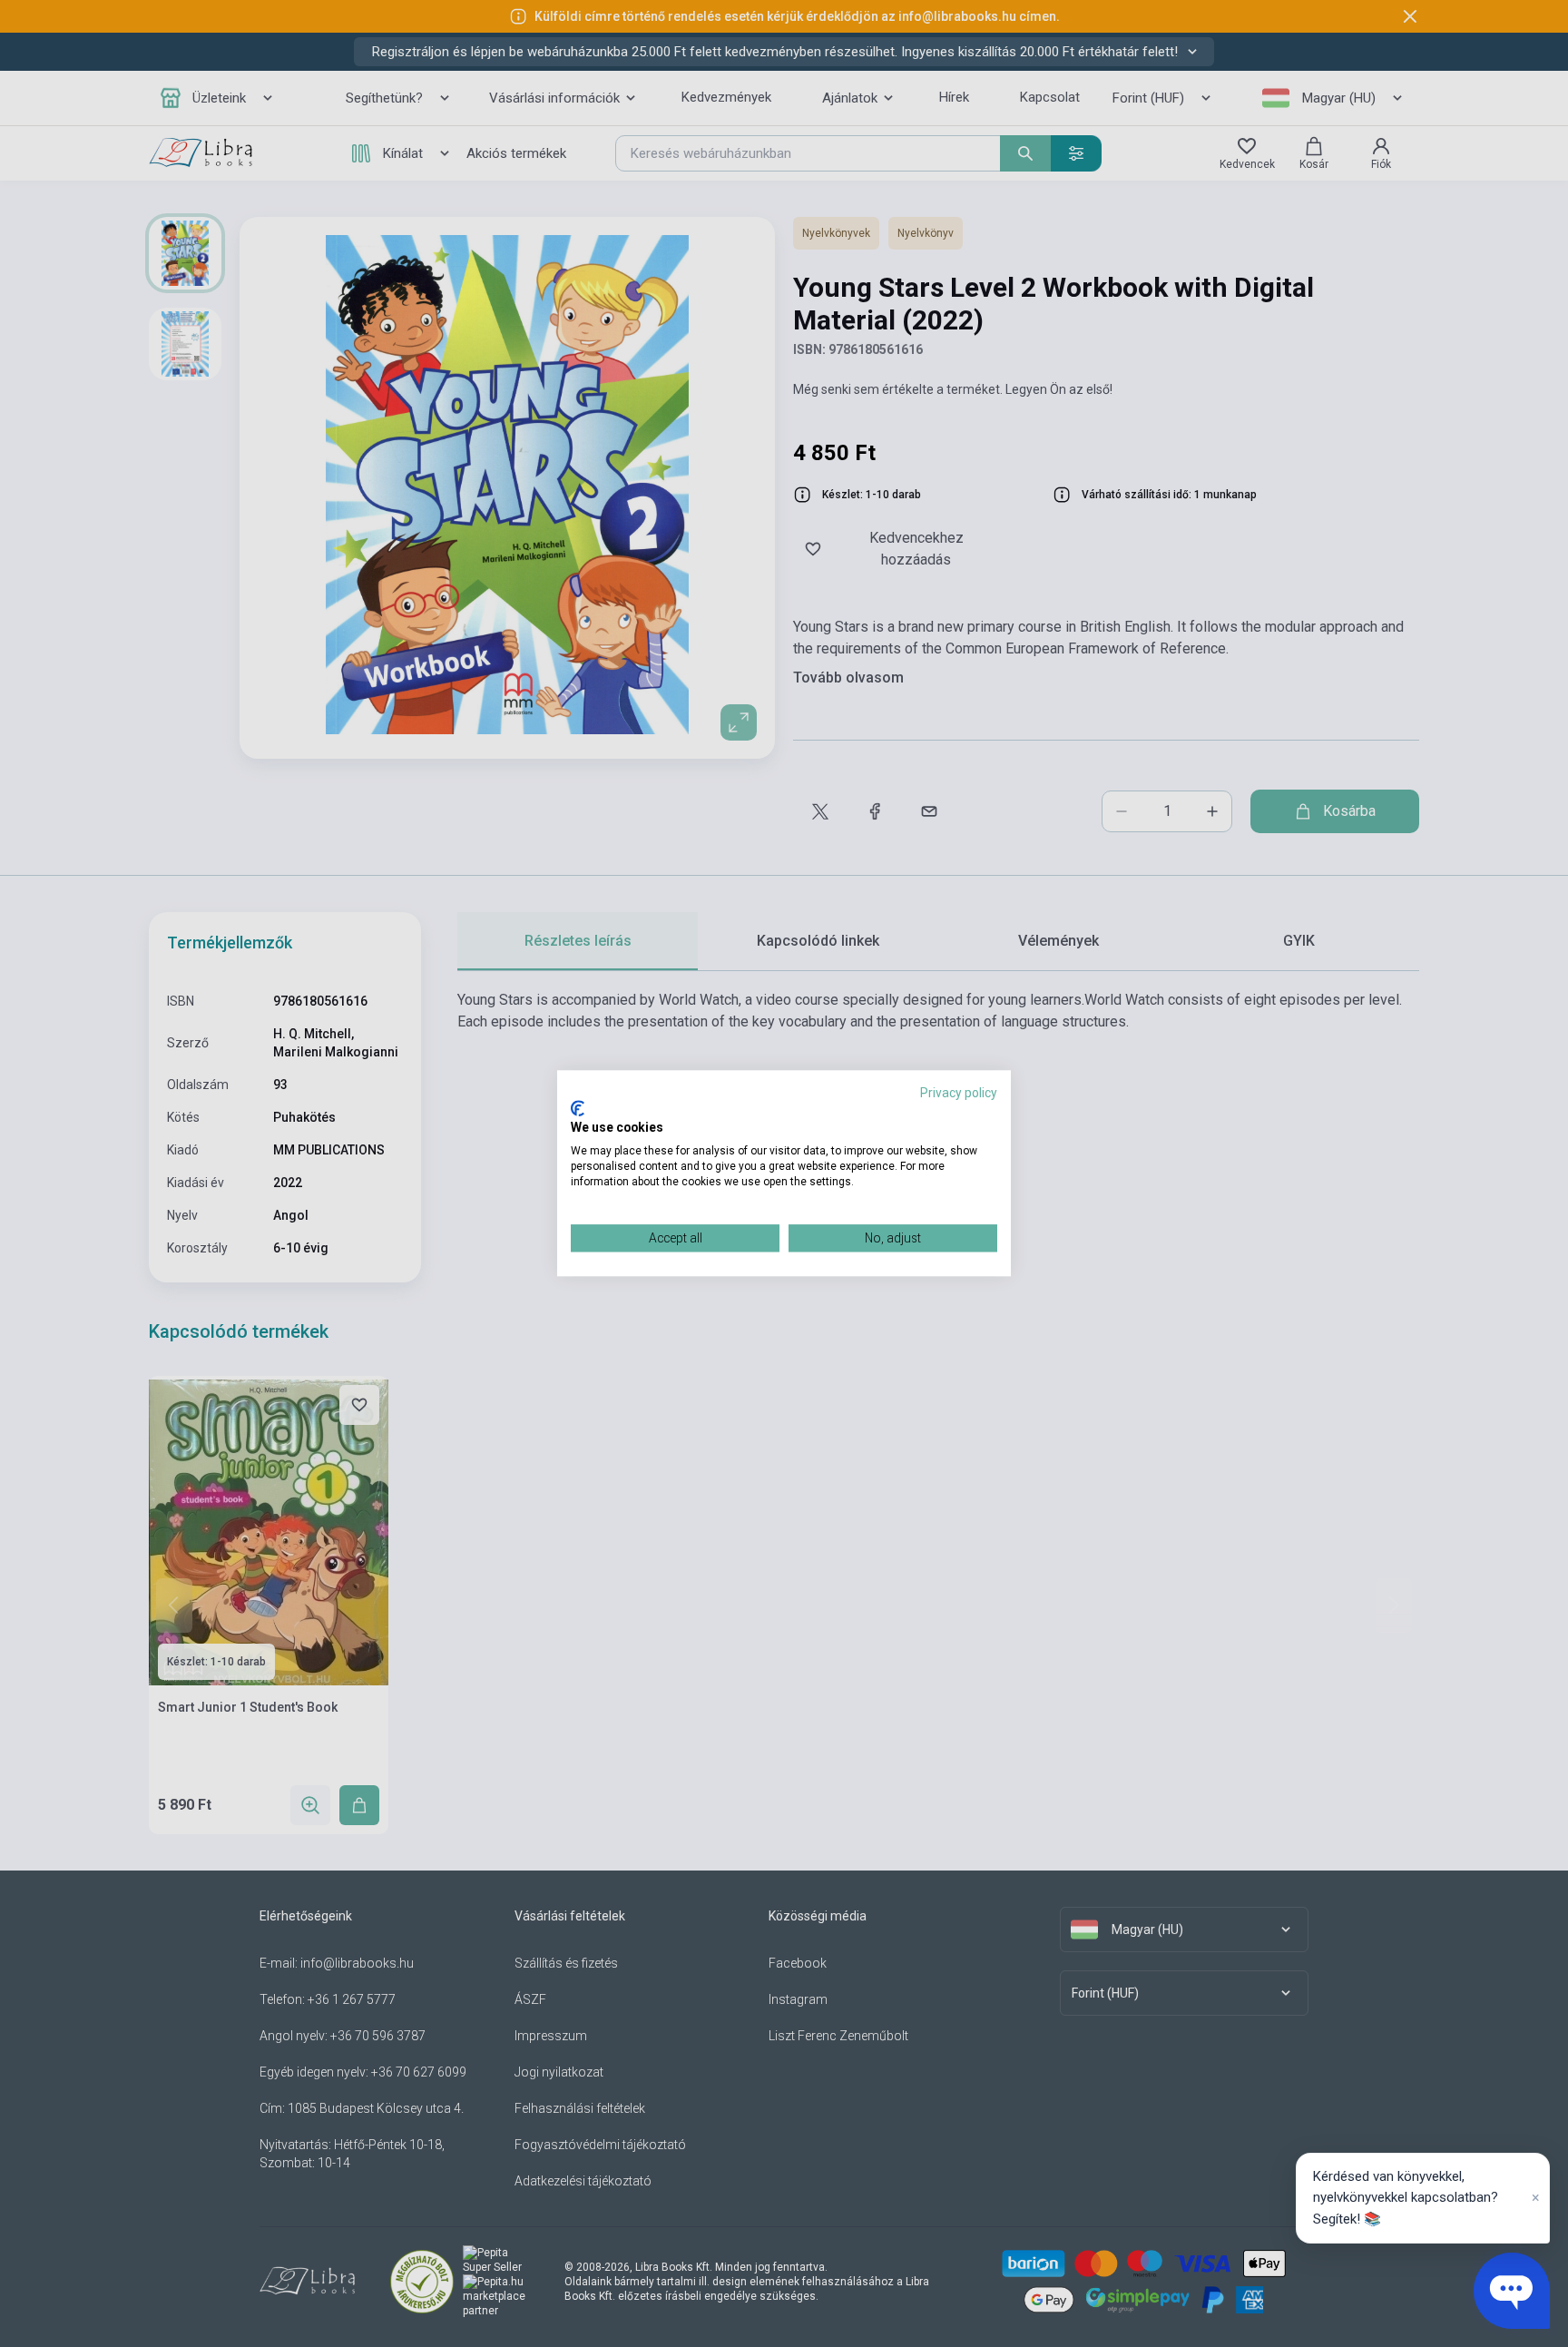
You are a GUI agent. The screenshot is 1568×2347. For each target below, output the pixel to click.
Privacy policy (959, 1093)
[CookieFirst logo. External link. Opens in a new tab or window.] (578, 1108)
